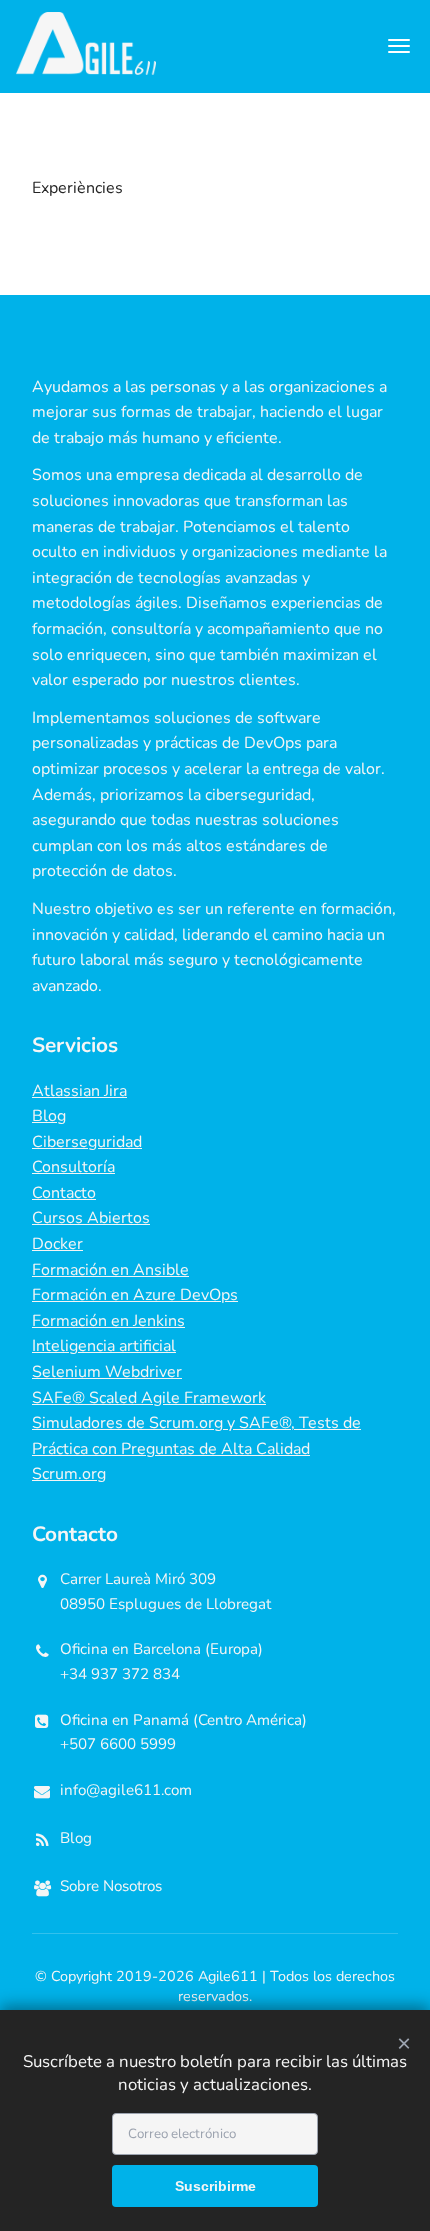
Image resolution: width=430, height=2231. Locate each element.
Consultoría (73, 1167)
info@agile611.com (126, 1790)
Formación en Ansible (110, 1270)
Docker (57, 1244)
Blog (49, 1116)
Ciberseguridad (87, 1142)
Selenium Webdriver (107, 1372)
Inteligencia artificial (104, 1346)
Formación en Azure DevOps (135, 1295)
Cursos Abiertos (91, 1218)
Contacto (64, 1193)
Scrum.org (69, 1474)
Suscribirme (215, 2186)
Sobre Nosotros (111, 1886)
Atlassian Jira (79, 1091)
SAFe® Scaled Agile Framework (149, 1398)
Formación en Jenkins (108, 1321)
